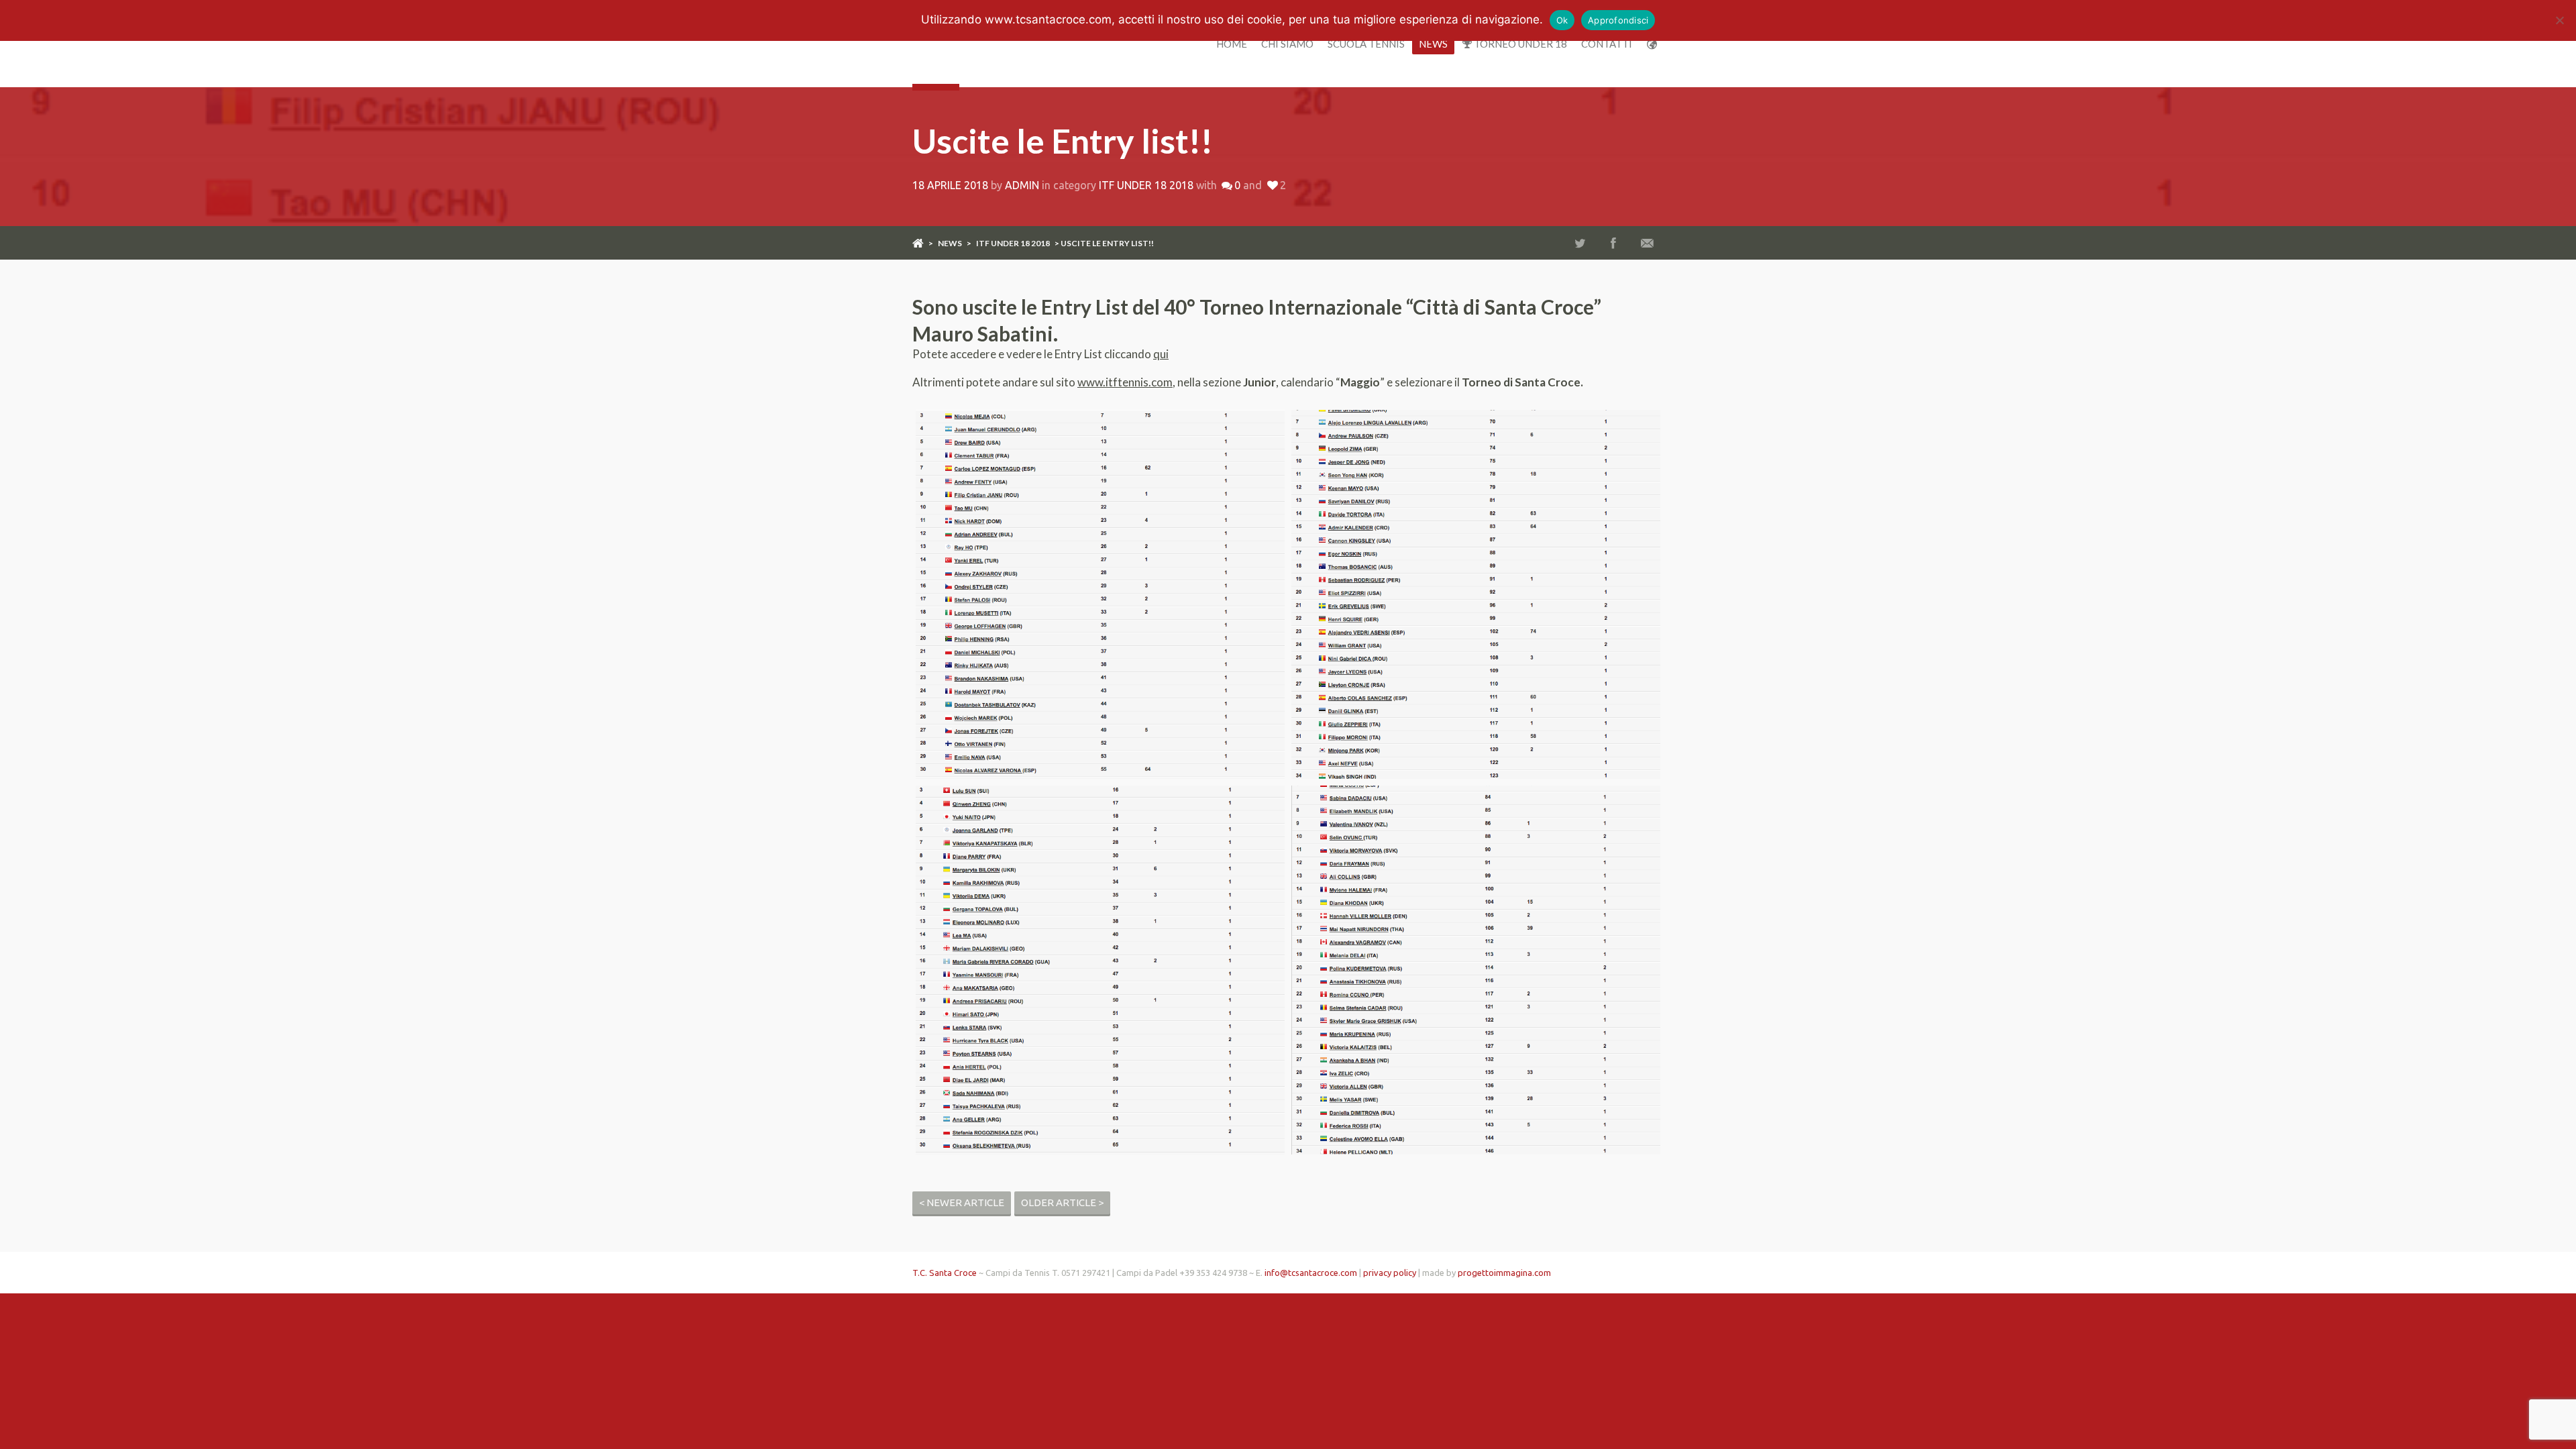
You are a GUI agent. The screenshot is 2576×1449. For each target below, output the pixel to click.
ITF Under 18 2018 (1146, 185)
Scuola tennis (1366, 44)
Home (1232, 44)
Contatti (1607, 44)
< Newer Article (962, 1202)
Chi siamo (1287, 44)
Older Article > (1062, 1202)
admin (1022, 185)
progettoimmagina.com (1504, 1273)
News (1433, 44)
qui (1161, 354)
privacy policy (1390, 1273)
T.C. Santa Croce (945, 1273)
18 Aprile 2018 (950, 185)
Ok (1562, 20)
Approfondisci (1618, 20)
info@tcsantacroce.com (1311, 1273)
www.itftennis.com (1125, 382)
